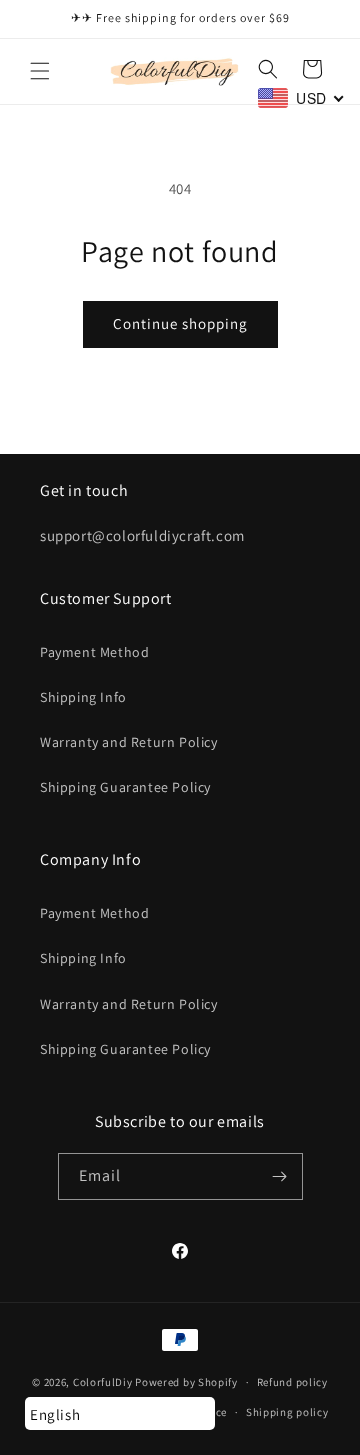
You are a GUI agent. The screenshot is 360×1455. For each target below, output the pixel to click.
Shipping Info (83, 697)
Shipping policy (287, 1412)
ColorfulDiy (103, 1382)
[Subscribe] (280, 1176)
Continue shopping (180, 323)
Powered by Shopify (186, 1382)
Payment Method (94, 652)
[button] (40, 71)
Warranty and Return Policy (129, 742)
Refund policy (292, 1382)
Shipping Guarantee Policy (125, 787)
